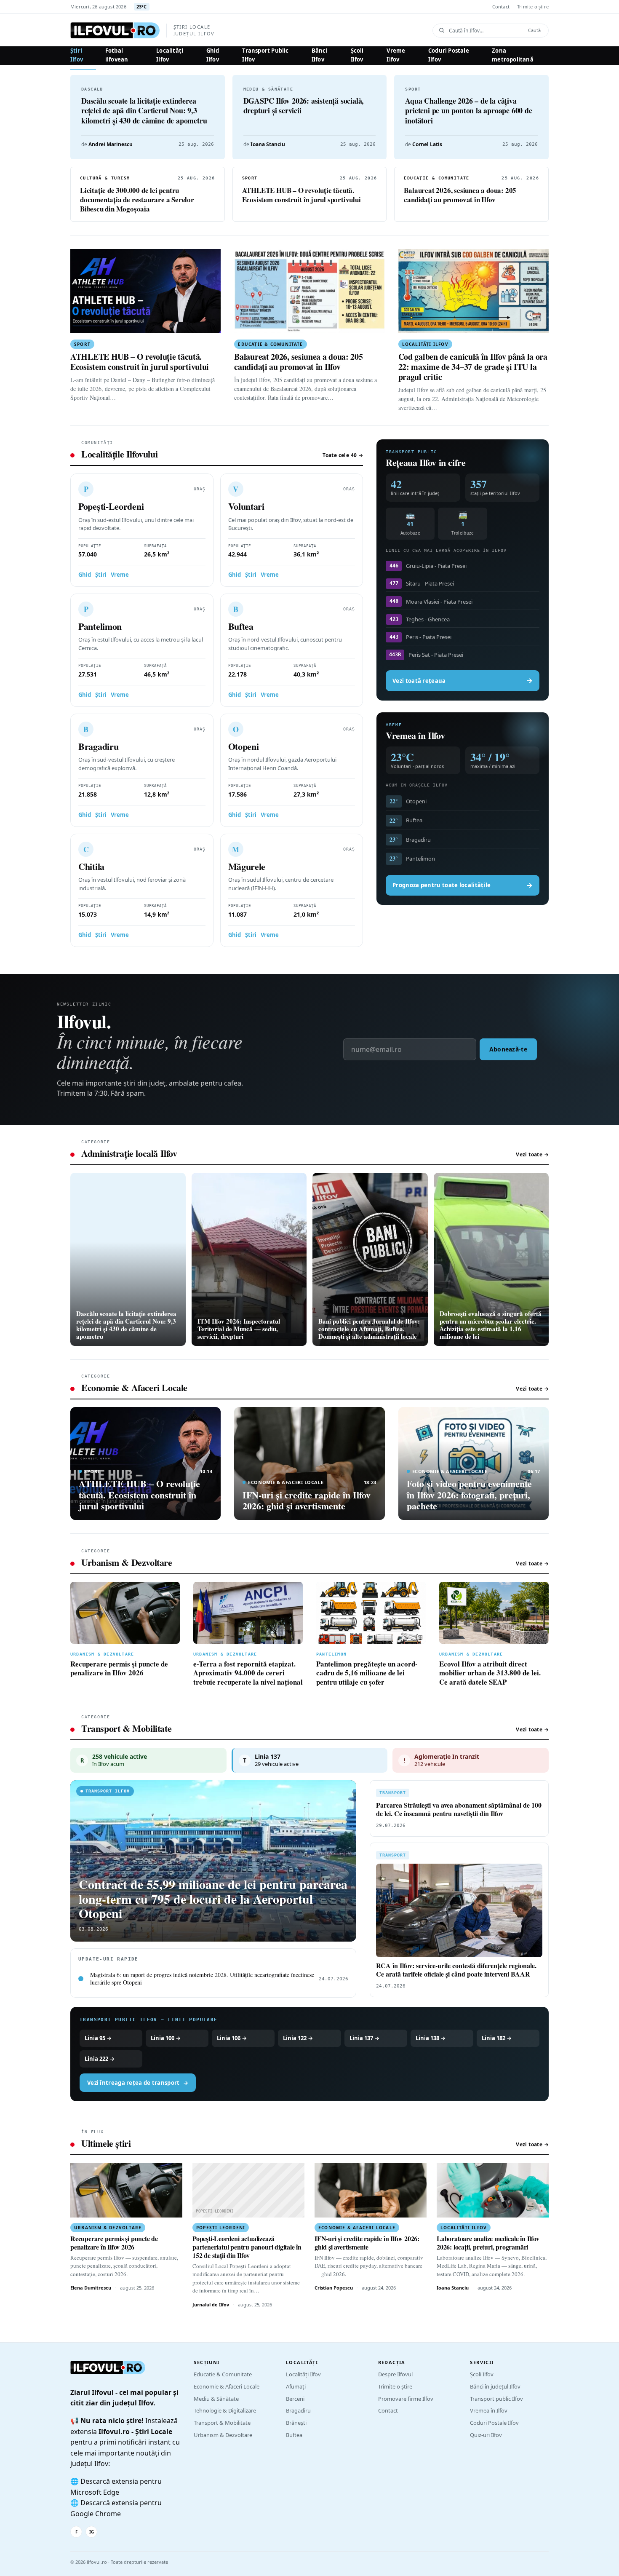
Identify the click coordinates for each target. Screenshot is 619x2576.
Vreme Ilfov (396, 55)
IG (92, 2532)
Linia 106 (232, 2038)
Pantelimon (100, 626)
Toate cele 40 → (343, 455)
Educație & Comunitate (223, 2374)
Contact (501, 7)
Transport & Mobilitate (222, 2423)
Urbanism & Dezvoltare (223, 2435)
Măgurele (247, 866)
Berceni (295, 2399)
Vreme (120, 575)
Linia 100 (166, 2038)
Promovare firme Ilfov (406, 2399)
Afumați (296, 2386)
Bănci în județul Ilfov (495, 2386)
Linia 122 (298, 2038)
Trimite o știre (533, 7)
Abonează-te (508, 1049)
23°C (142, 7)
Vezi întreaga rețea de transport (138, 2082)
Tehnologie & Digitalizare (225, 2410)
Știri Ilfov (77, 55)
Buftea (241, 626)
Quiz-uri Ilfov (486, 2435)
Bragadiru (98, 746)
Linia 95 (98, 2038)
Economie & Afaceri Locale (227, 2386)
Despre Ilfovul (395, 2374)
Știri (101, 575)
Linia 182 (497, 2038)
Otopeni (244, 746)
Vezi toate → (532, 1154)
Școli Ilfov (357, 55)
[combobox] (486, 31)
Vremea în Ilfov (489, 2410)
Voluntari (246, 506)
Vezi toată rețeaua (463, 680)
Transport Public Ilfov (265, 55)
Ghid (85, 575)
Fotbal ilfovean (117, 55)
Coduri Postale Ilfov (449, 55)
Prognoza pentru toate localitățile (463, 885)
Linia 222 (100, 2058)
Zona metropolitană (513, 55)
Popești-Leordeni (111, 506)
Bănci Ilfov (320, 55)
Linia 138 (431, 2038)
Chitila (91, 866)
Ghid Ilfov (213, 55)
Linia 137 (364, 2038)
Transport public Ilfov (496, 2399)
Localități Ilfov (170, 55)
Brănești (296, 2423)
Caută (534, 30)
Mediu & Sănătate (216, 2399)
